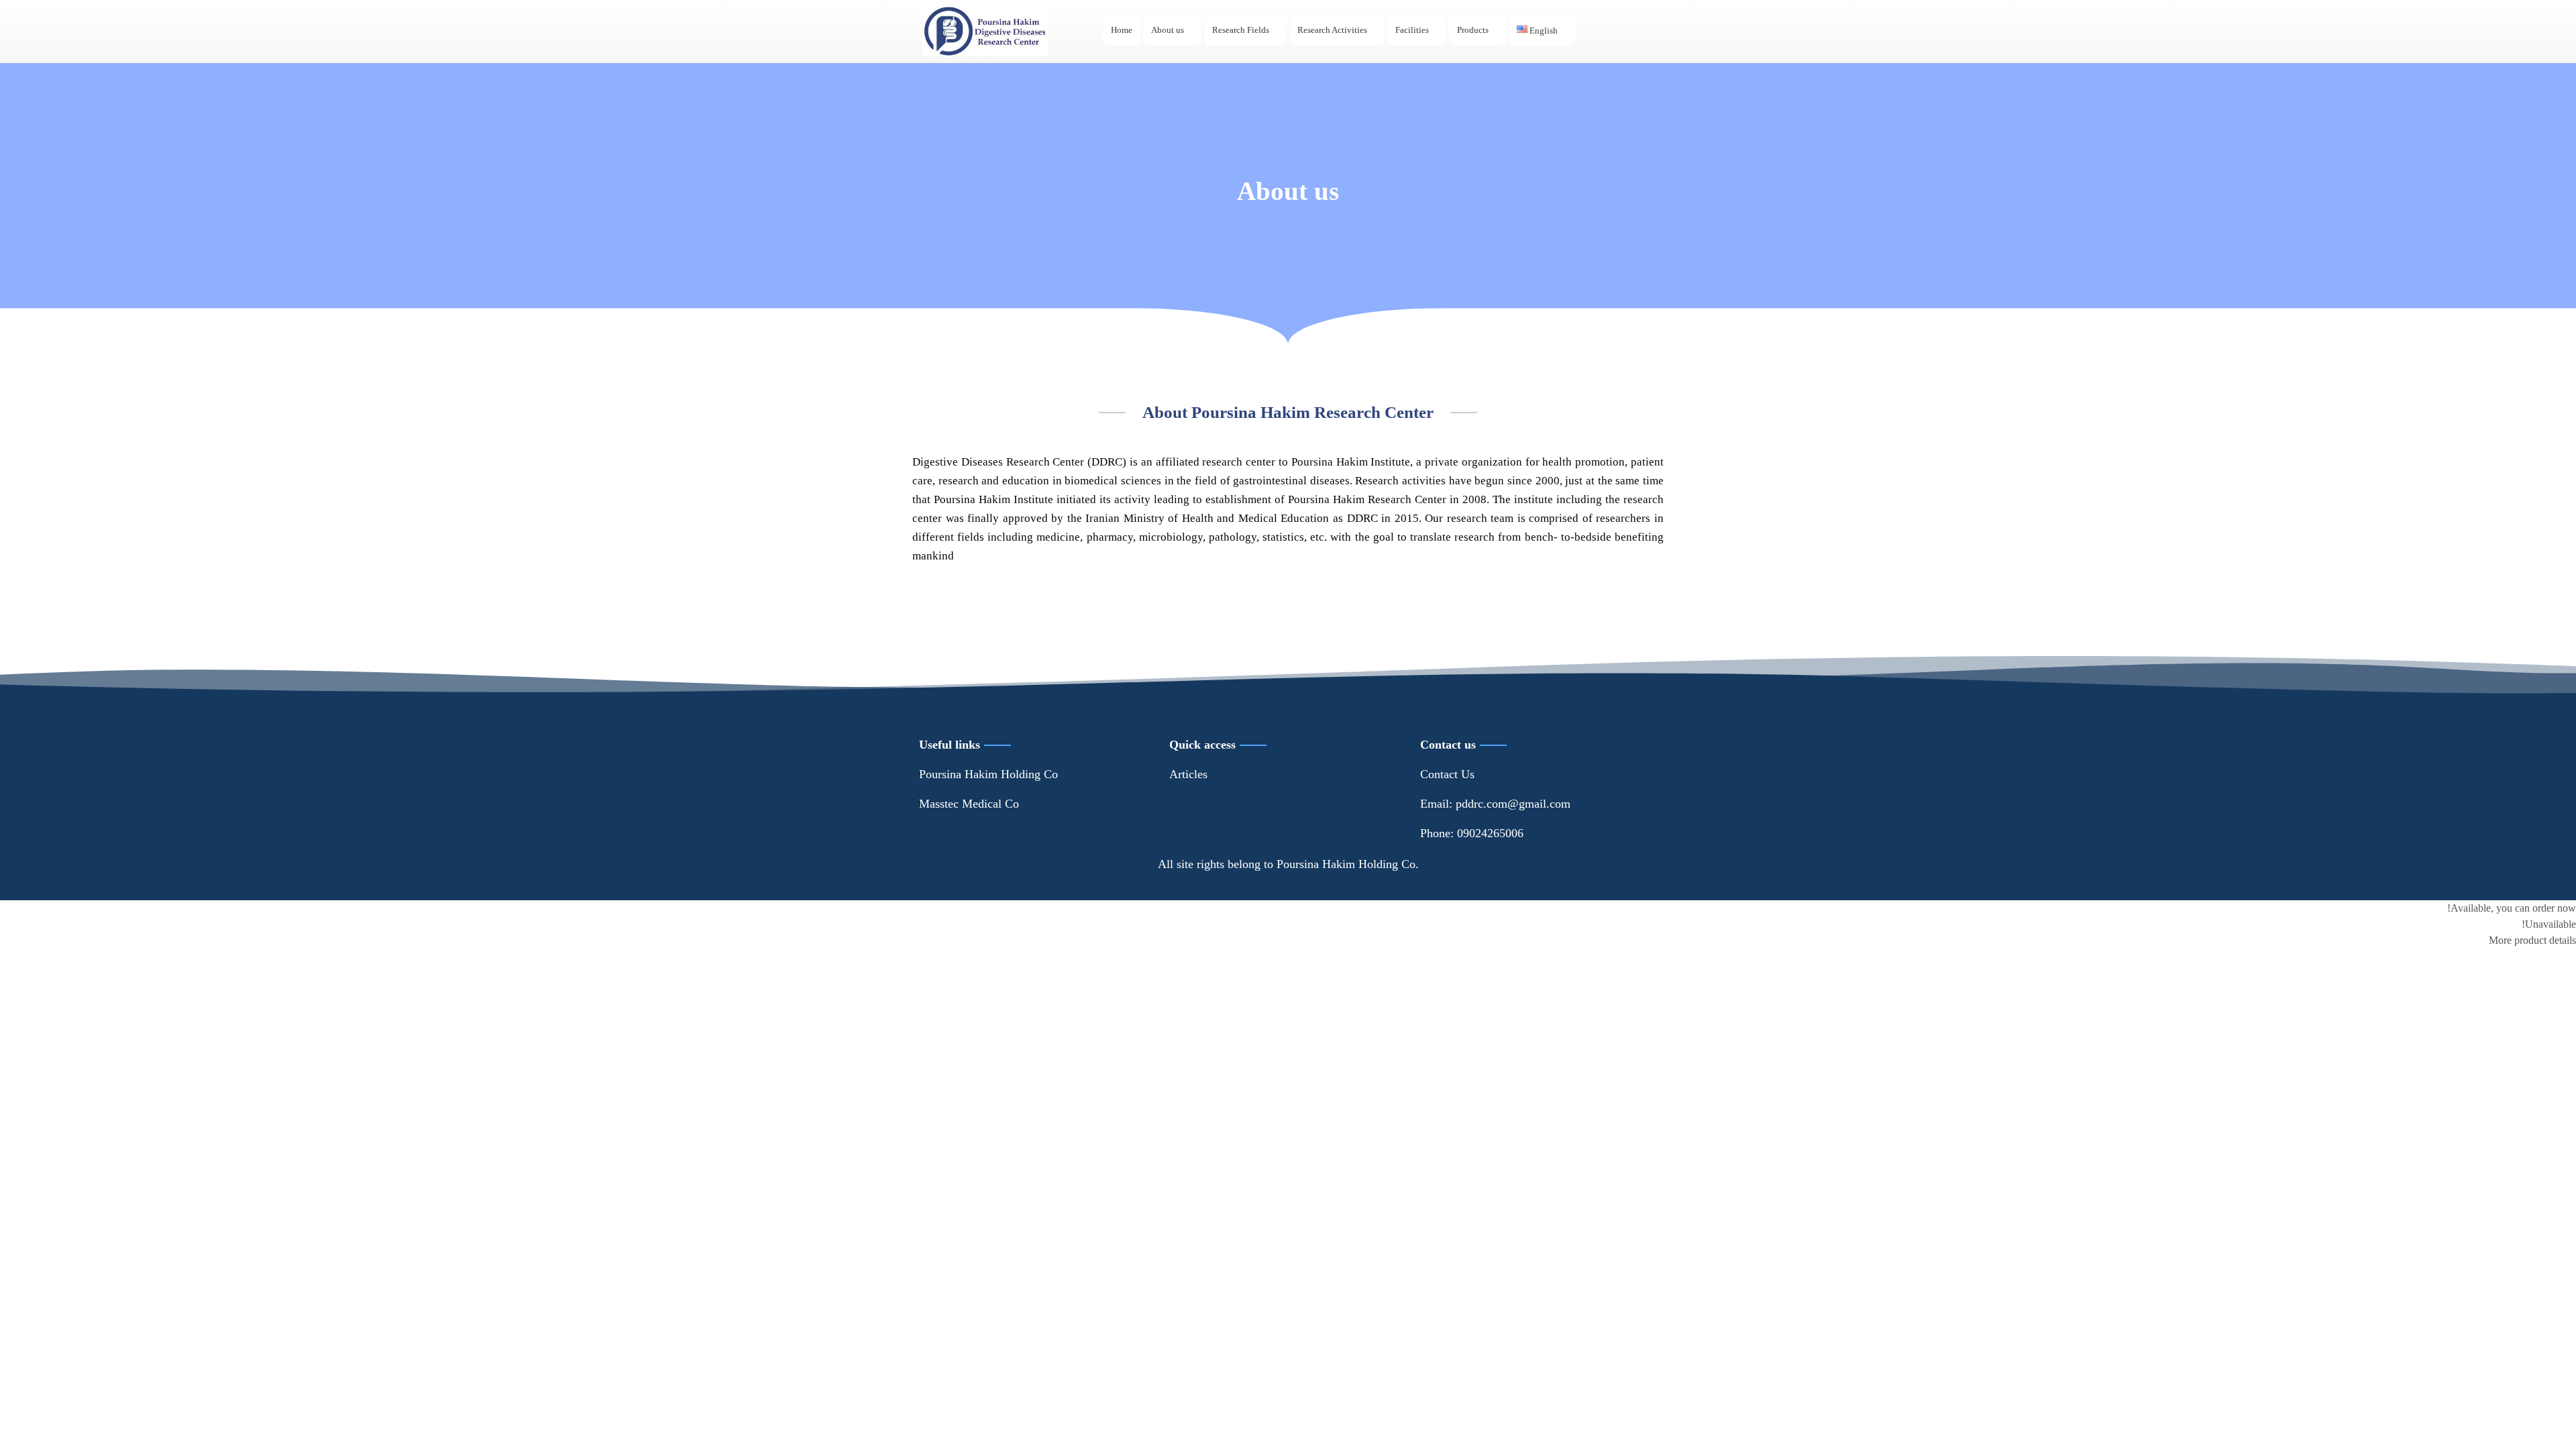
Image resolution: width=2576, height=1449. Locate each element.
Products (1473, 30)
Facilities (1412, 30)
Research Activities (1332, 30)
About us (1168, 30)
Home (1122, 30)
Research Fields (1241, 30)
